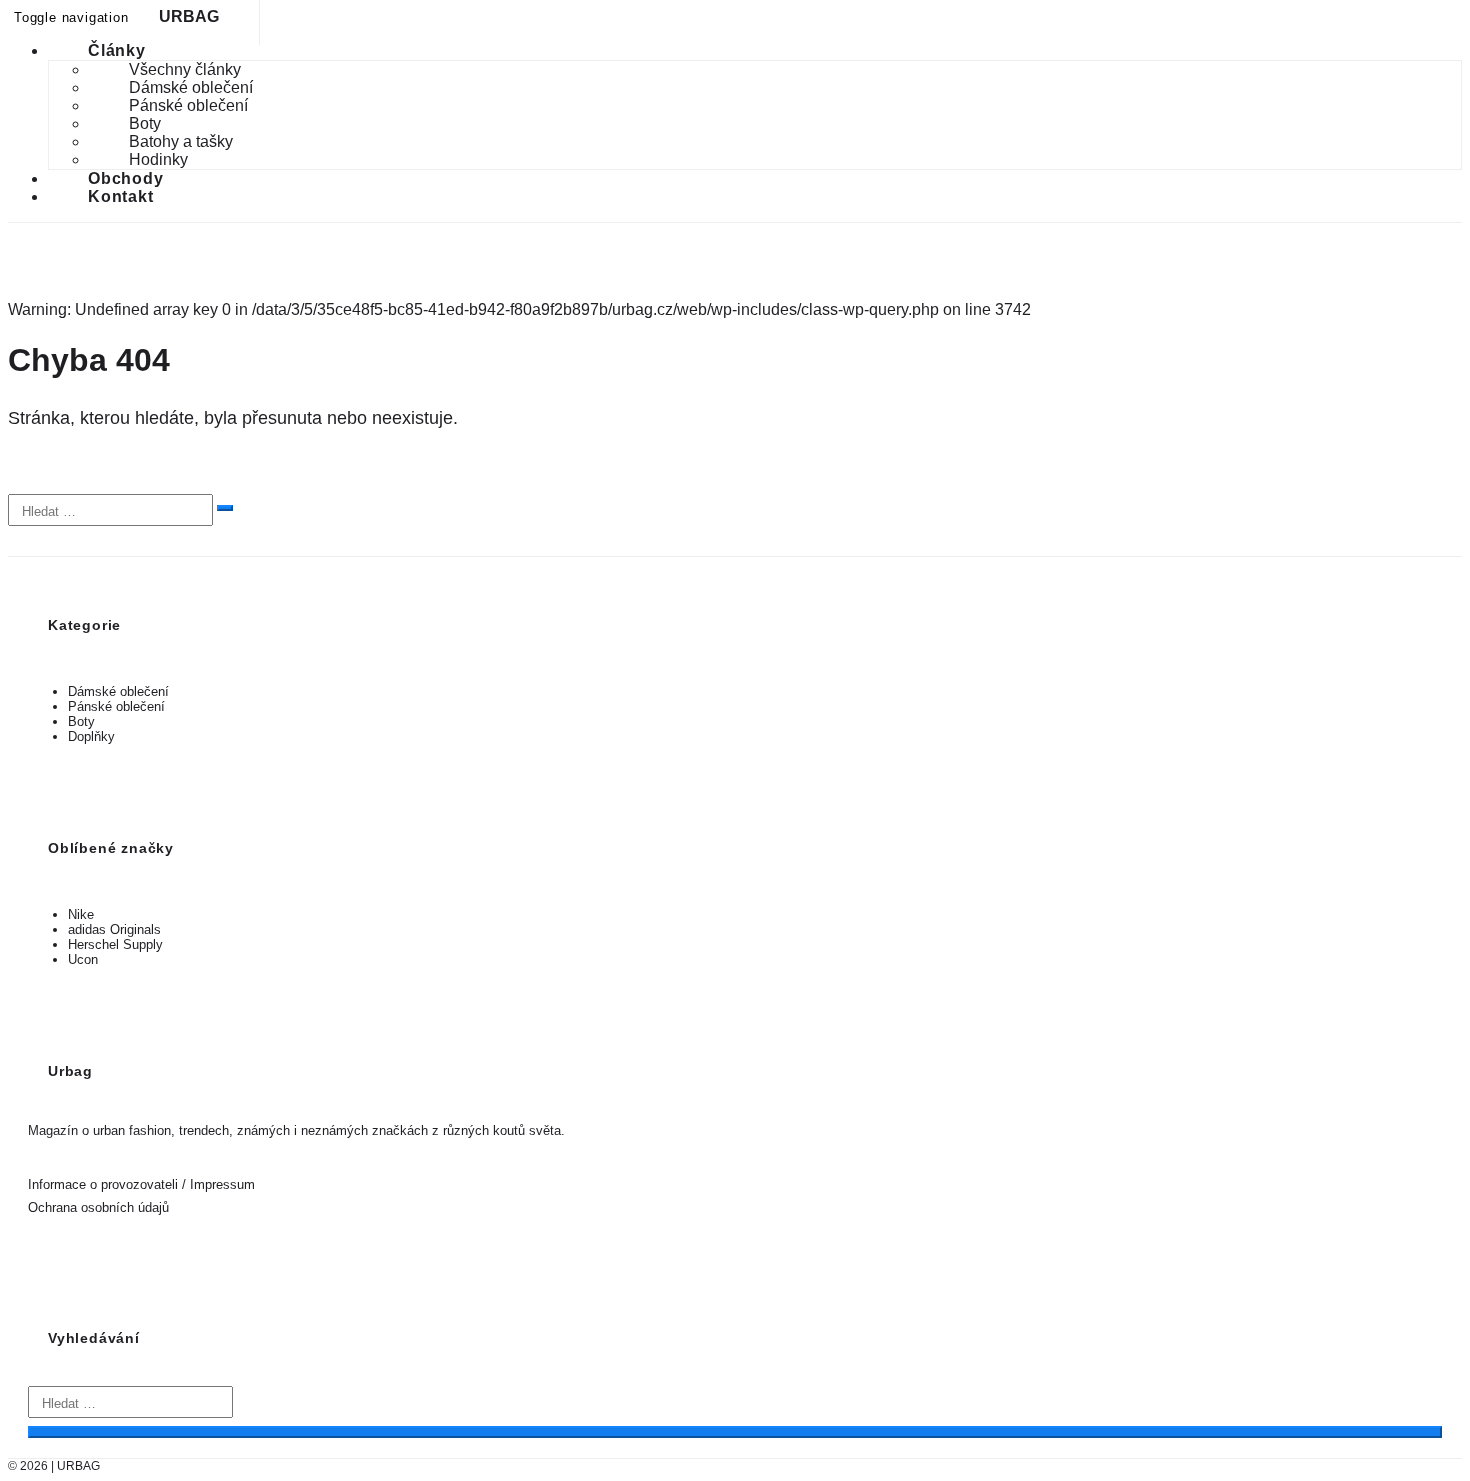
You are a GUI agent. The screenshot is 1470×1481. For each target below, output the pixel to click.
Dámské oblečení (191, 87)
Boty (145, 123)
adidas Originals (114, 929)
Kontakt (121, 196)
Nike (81, 914)
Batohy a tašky (181, 141)
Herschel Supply (115, 944)
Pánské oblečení (188, 105)
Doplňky (91, 736)
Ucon (83, 959)
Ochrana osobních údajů (98, 1207)
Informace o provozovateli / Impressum (141, 1184)
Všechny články (185, 69)
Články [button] (117, 50)
